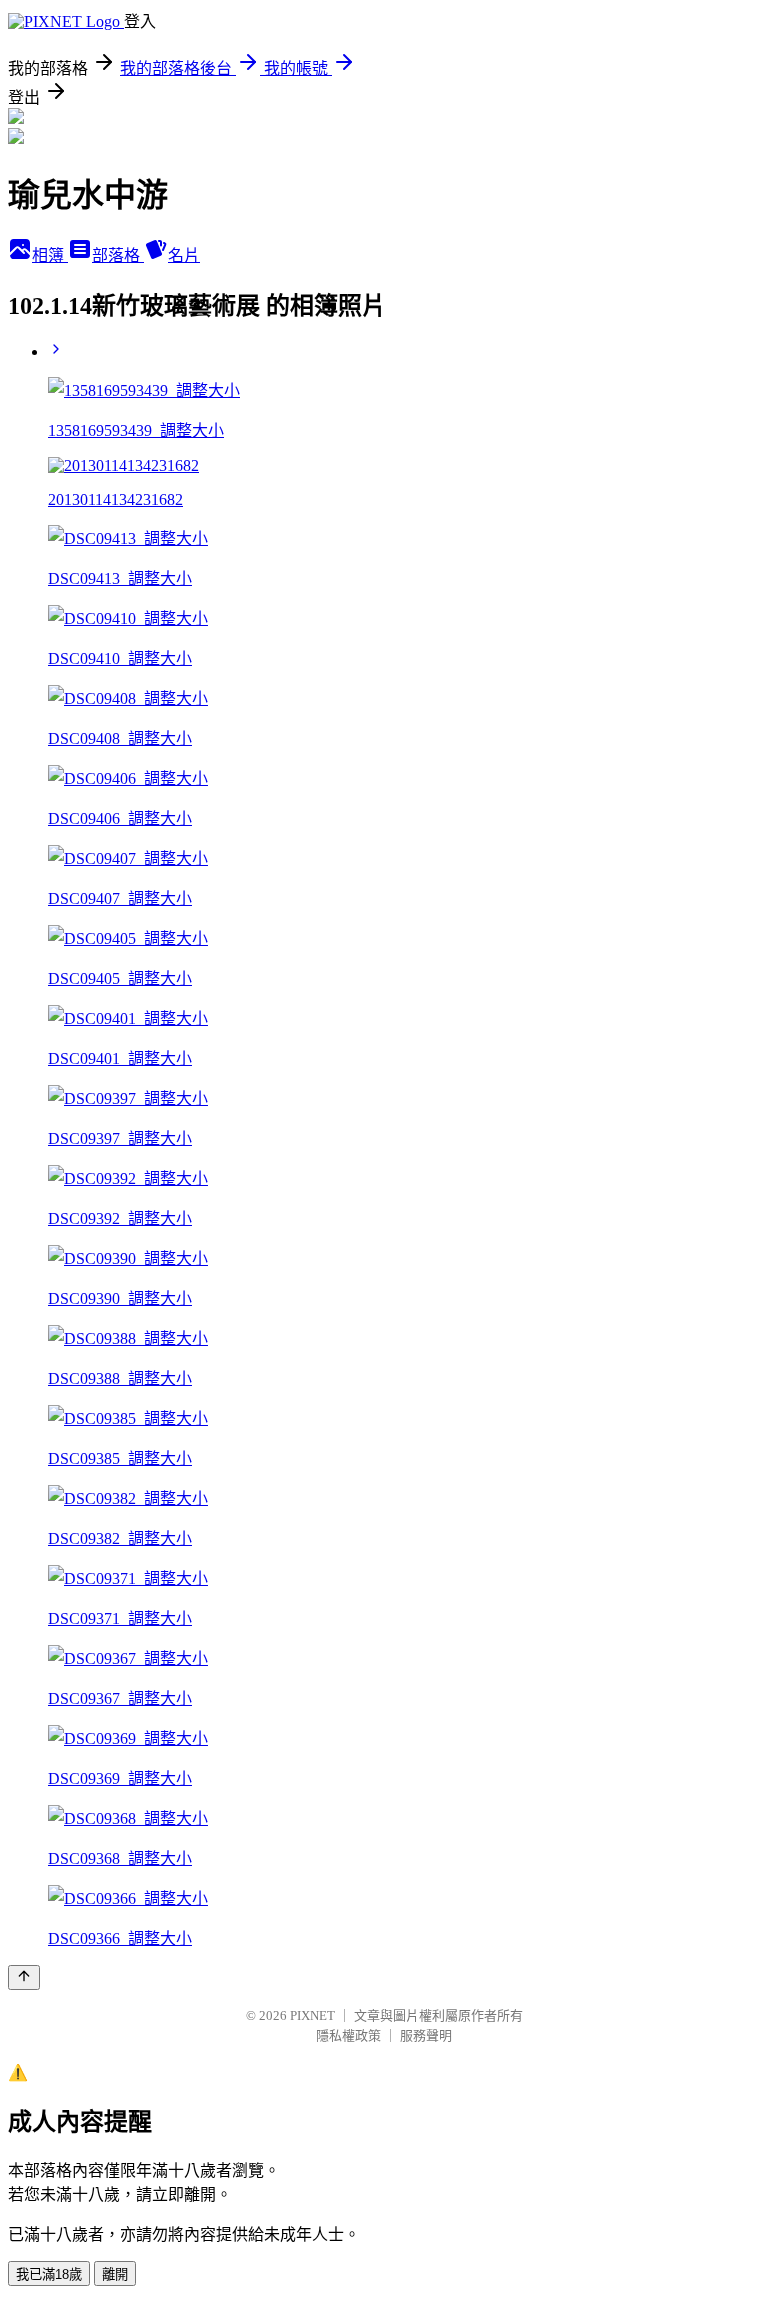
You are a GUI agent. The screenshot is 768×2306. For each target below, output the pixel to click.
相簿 (50, 255)
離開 (115, 2274)
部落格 (118, 255)
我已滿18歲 (49, 2274)
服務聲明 (426, 2035)
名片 (184, 255)
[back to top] (24, 1977)
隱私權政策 (348, 2035)
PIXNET (312, 2015)
